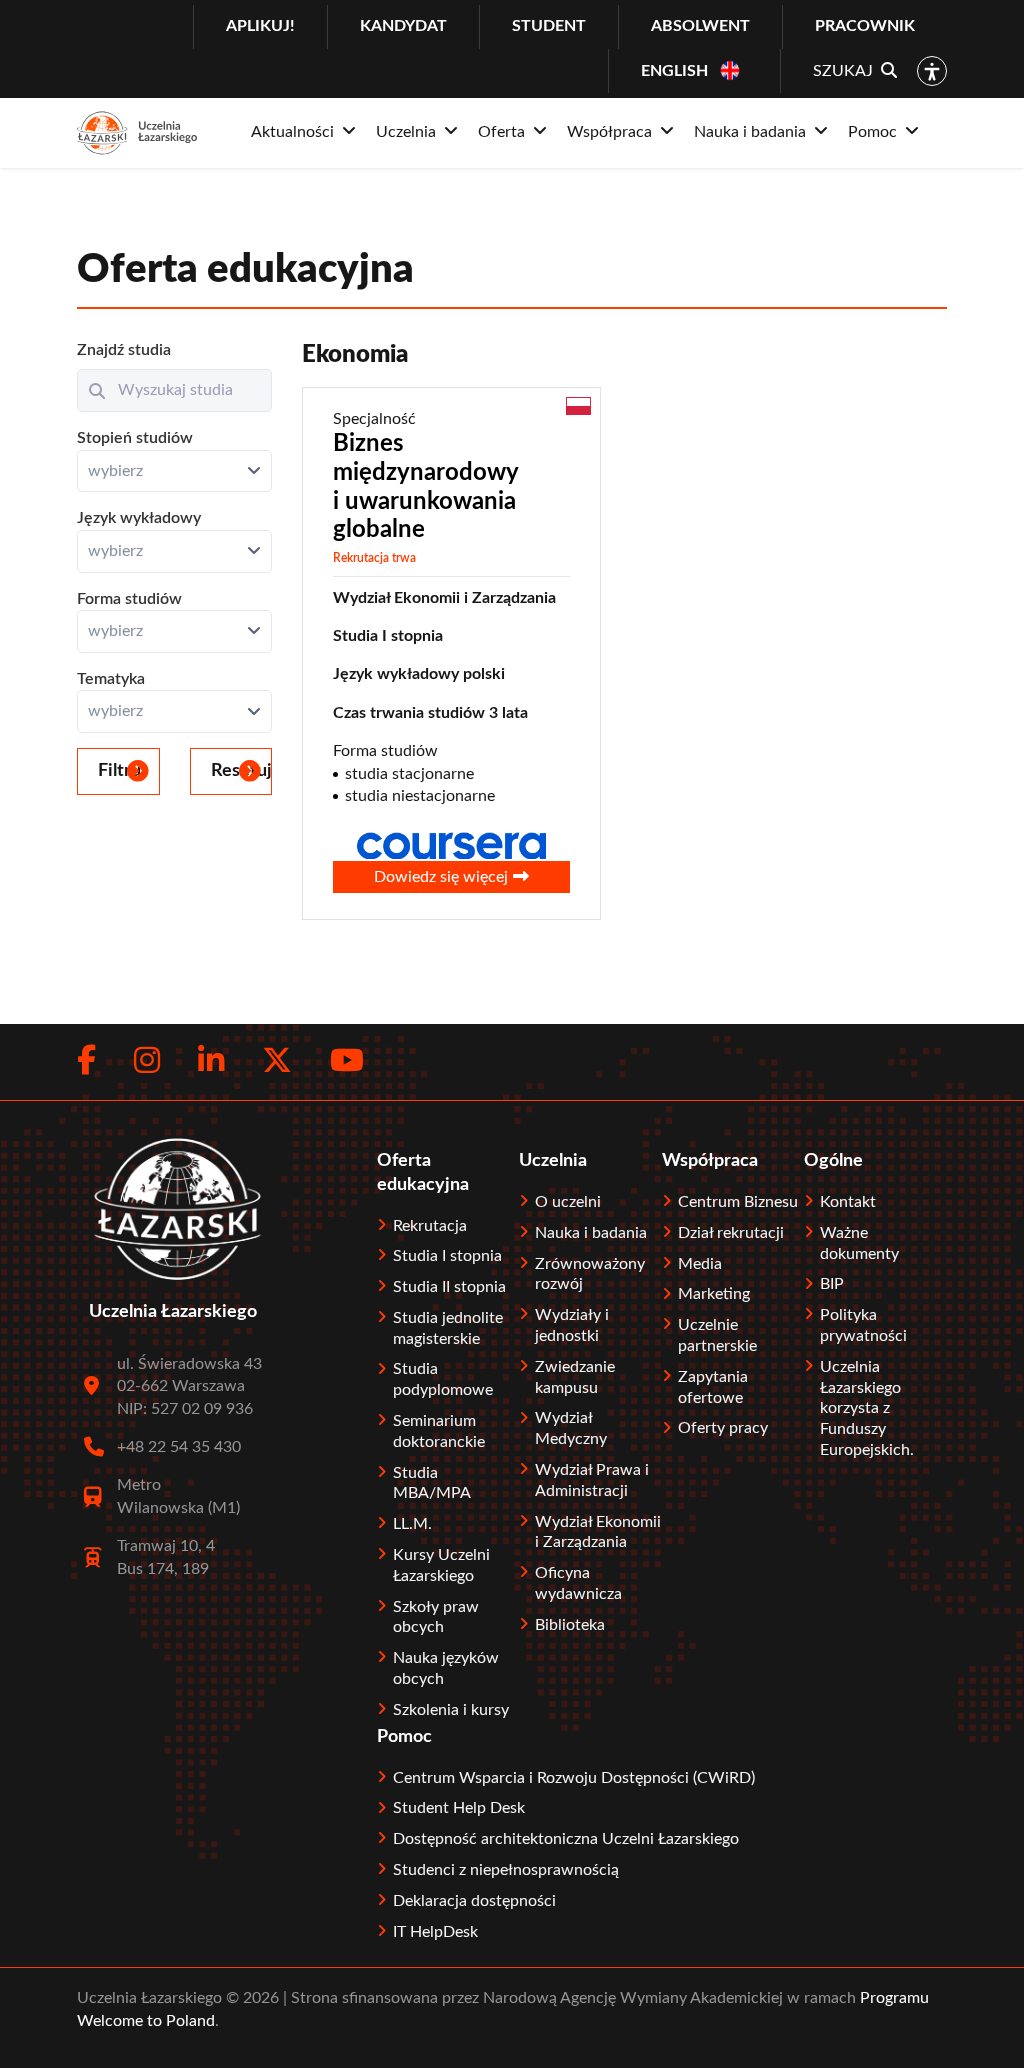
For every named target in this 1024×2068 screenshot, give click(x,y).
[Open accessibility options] (932, 71)
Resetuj (241, 771)
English (674, 71)
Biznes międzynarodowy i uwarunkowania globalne (426, 487)
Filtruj (122, 771)
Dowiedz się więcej (441, 877)
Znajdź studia (124, 350)
